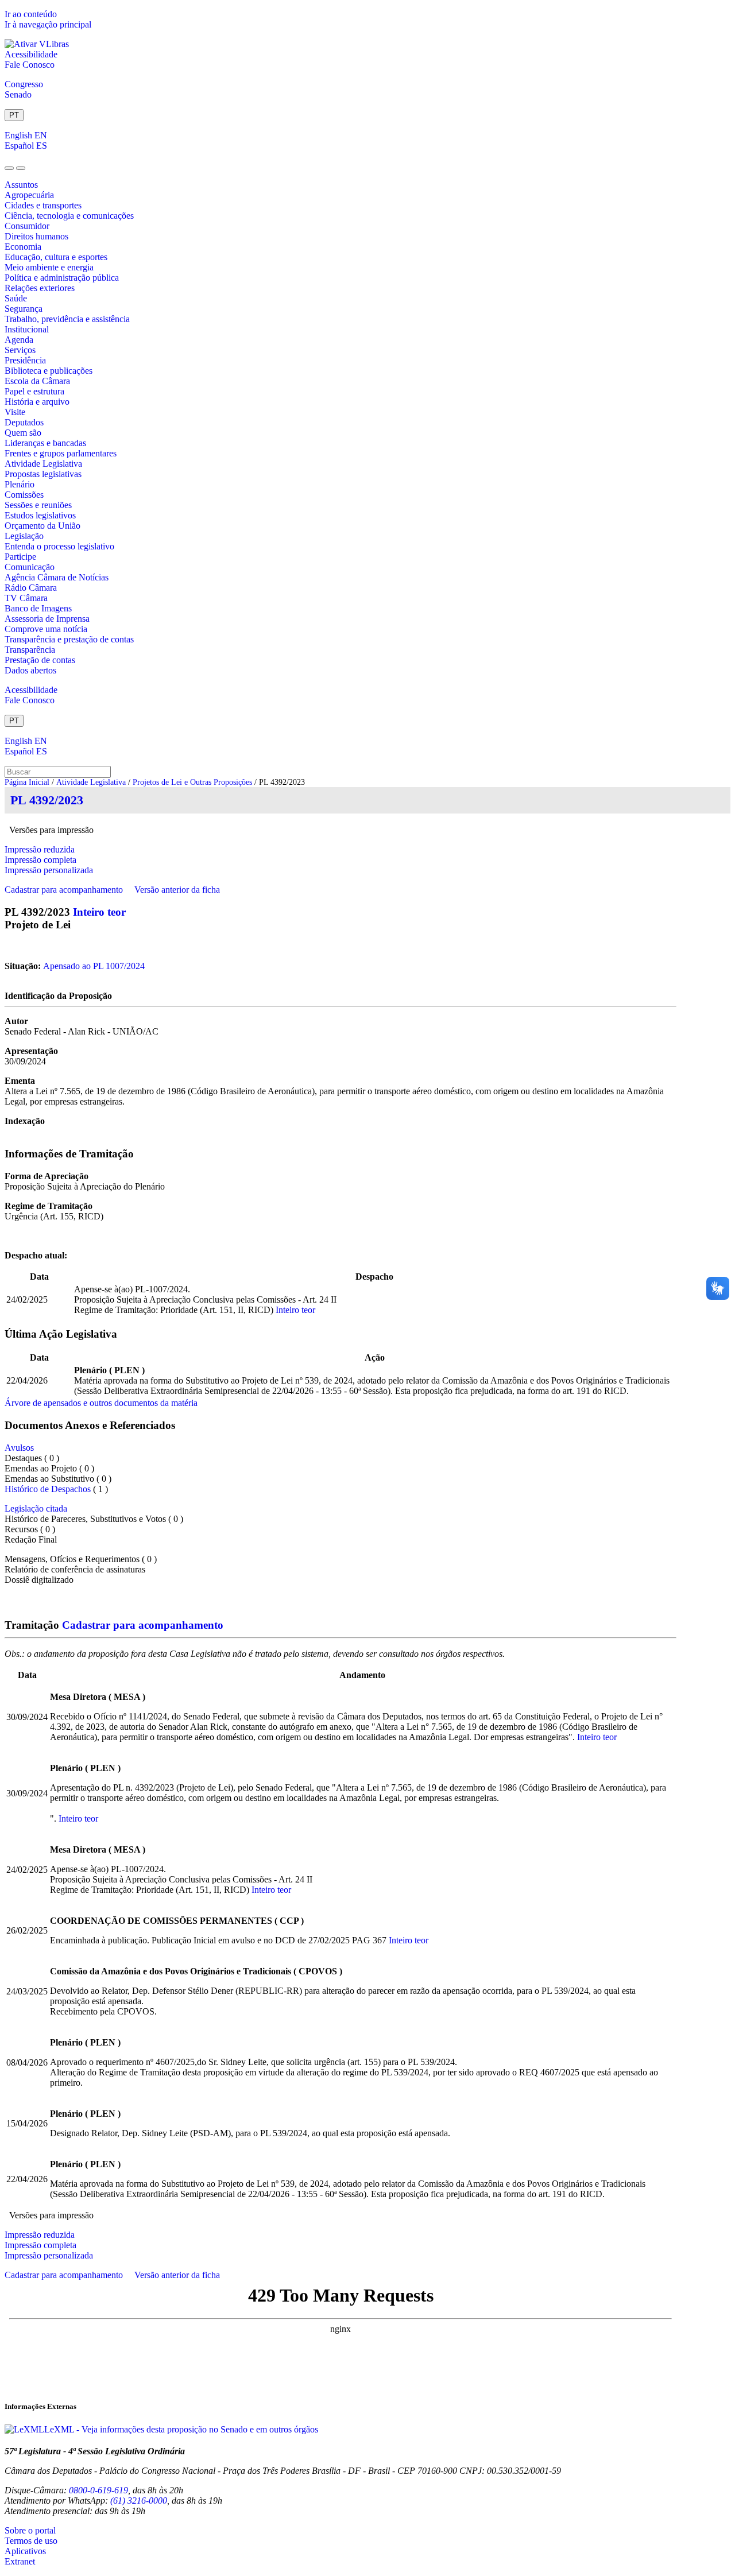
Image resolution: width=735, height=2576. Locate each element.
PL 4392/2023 (47, 800)
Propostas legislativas (43, 474)
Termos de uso (31, 2541)
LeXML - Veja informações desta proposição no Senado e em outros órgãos (181, 2429)
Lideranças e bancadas (45, 443)
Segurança (24, 309)
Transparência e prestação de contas (69, 639)
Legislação (24, 536)
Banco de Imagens (38, 608)
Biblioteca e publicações (49, 371)
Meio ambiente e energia (49, 267)
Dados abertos (30, 670)
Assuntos (21, 185)
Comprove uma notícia (46, 629)
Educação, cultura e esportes (56, 257)
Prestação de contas (40, 660)
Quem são (23, 433)
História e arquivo (37, 402)
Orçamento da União (42, 526)
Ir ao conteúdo (31, 14)
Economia (23, 247)
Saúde (16, 298)
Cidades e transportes (43, 205)
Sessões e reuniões (38, 505)
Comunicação (30, 567)
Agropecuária (29, 195)
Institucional (27, 329)
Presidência (25, 360)
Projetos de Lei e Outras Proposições (192, 782)
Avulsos (19, 1448)
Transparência (30, 650)
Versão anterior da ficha (177, 890)
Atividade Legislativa (43, 464)
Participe (20, 557)
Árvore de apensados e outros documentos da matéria (101, 1403)
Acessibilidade (31, 54)
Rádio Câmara (31, 588)
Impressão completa (40, 860)
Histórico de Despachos (48, 1489)
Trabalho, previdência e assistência (67, 319)
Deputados (24, 422)
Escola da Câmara (37, 381)
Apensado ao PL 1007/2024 (94, 966)
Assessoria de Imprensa (47, 619)
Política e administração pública (62, 278)
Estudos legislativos (40, 515)
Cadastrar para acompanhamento (66, 890)
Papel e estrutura (34, 391)
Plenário (20, 484)
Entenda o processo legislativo (59, 546)
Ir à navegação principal (48, 24)
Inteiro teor (99, 912)
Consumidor (27, 226)
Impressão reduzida (40, 849)
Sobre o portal (30, 2530)
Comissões (24, 495)
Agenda (19, 340)
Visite (15, 412)
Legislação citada (36, 1508)
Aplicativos (25, 2551)
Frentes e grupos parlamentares (61, 453)
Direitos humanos (36, 236)
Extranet (20, 2561)
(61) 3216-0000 (139, 2501)
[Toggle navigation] (9, 168)
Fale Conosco (30, 65)
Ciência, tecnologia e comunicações (69, 216)
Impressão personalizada (49, 870)
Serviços (20, 350)
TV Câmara (26, 598)
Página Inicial (27, 782)
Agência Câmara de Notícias (57, 577)
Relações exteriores (40, 288)
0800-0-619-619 (98, 2490)
